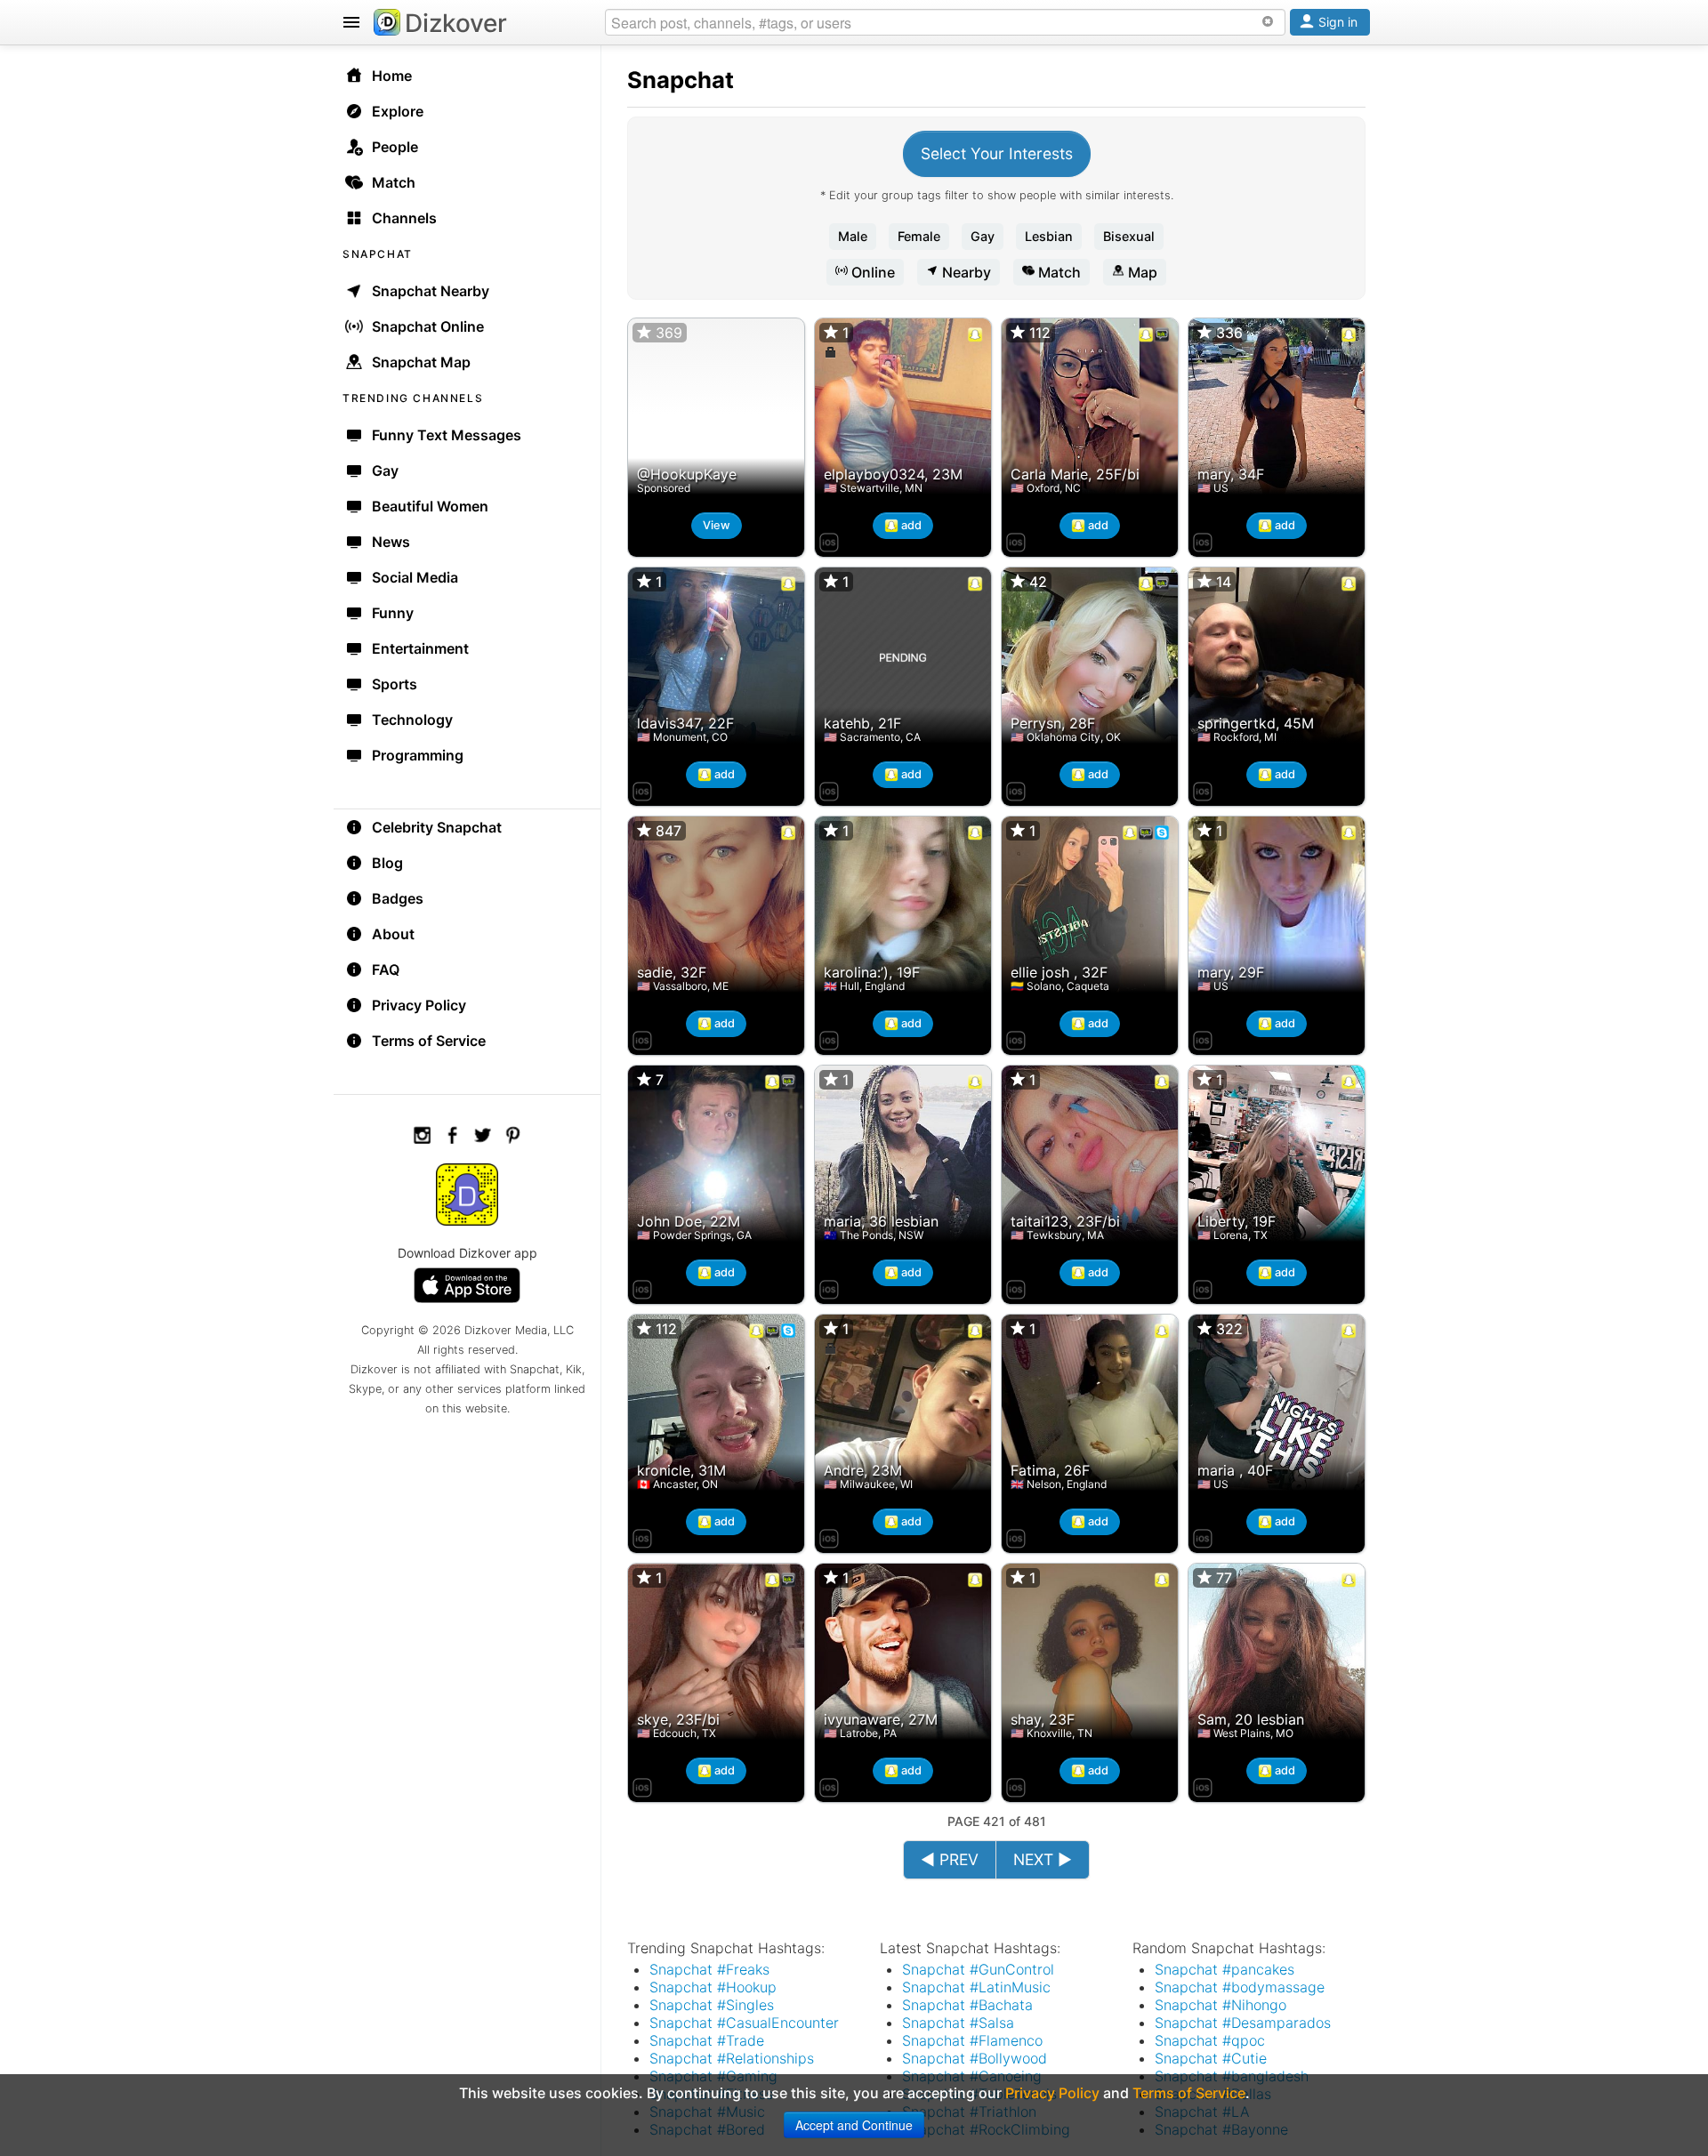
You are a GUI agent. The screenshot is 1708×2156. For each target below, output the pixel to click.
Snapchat (681, 80)
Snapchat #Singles (712, 2005)
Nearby (965, 272)
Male (853, 236)
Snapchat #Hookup (713, 1987)
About (393, 934)
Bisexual (1129, 236)
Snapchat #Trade (707, 2040)
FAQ (386, 969)
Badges (398, 898)
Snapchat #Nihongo (1221, 2005)
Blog (387, 863)
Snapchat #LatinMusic (976, 1987)
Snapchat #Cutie (1211, 2058)
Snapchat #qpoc (1210, 2040)
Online (871, 272)
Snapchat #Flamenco (972, 2040)
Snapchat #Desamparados (1243, 2023)
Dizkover (456, 23)
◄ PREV (950, 1859)
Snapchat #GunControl (978, 1969)
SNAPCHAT (378, 254)
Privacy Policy (419, 1005)
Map (1141, 272)
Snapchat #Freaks (709, 1969)
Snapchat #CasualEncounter (744, 2023)
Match (1058, 272)
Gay (983, 236)
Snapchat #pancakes (1225, 1969)
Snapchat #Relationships (732, 2058)
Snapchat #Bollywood (975, 2058)
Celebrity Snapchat (437, 827)
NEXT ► (1043, 1859)
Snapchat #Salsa (958, 2023)
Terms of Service (429, 1041)
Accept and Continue (854, 2125)
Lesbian (1049, 236)
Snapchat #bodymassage (1240, 1987)
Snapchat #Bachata (967, 2005)
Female (919, 236)
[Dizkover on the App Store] (829, 540)
